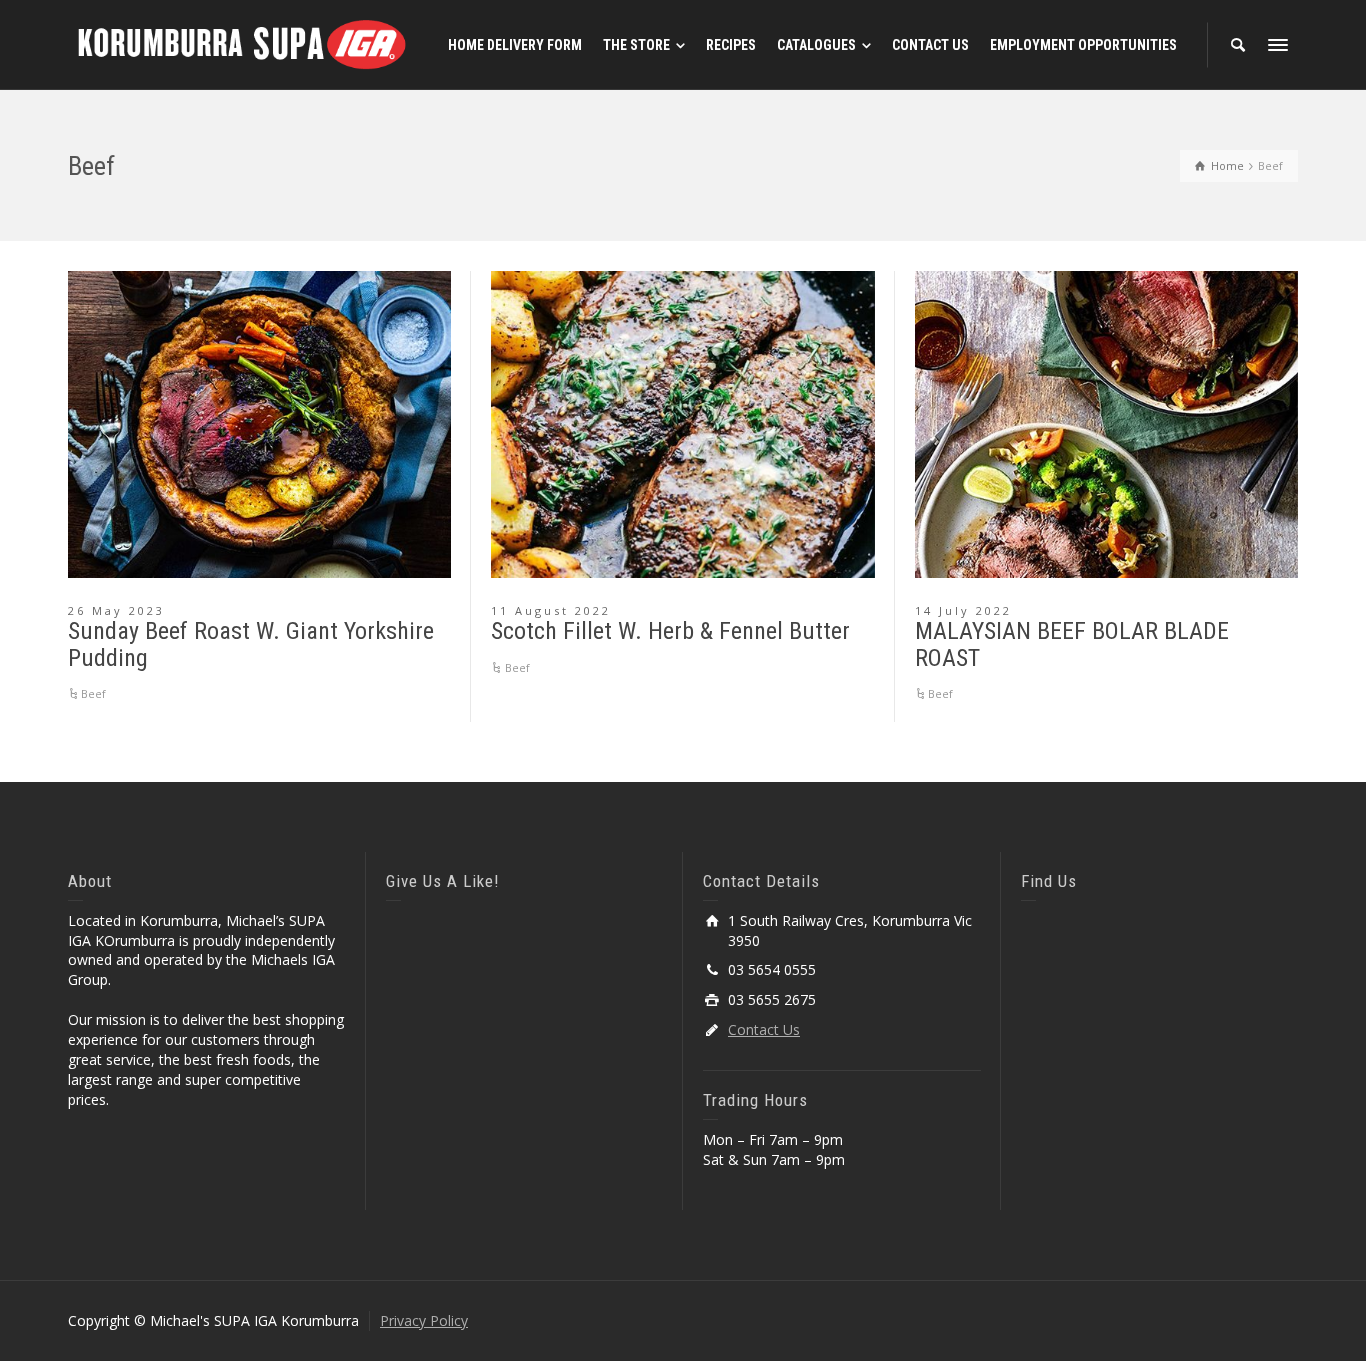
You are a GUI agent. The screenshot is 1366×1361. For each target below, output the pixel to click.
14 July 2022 (963, 610)
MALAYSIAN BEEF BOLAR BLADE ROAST (1072, 644)
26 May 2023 (116, 610)
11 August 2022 (551, 610)
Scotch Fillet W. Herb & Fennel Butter (670, 631)
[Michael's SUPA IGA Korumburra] (243, 43)
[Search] (1238, 45)
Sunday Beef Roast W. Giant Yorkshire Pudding (251, 644)
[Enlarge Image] (259, 424)
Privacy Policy (424, 1320)
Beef (93, 693)
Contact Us (764, 1029)
